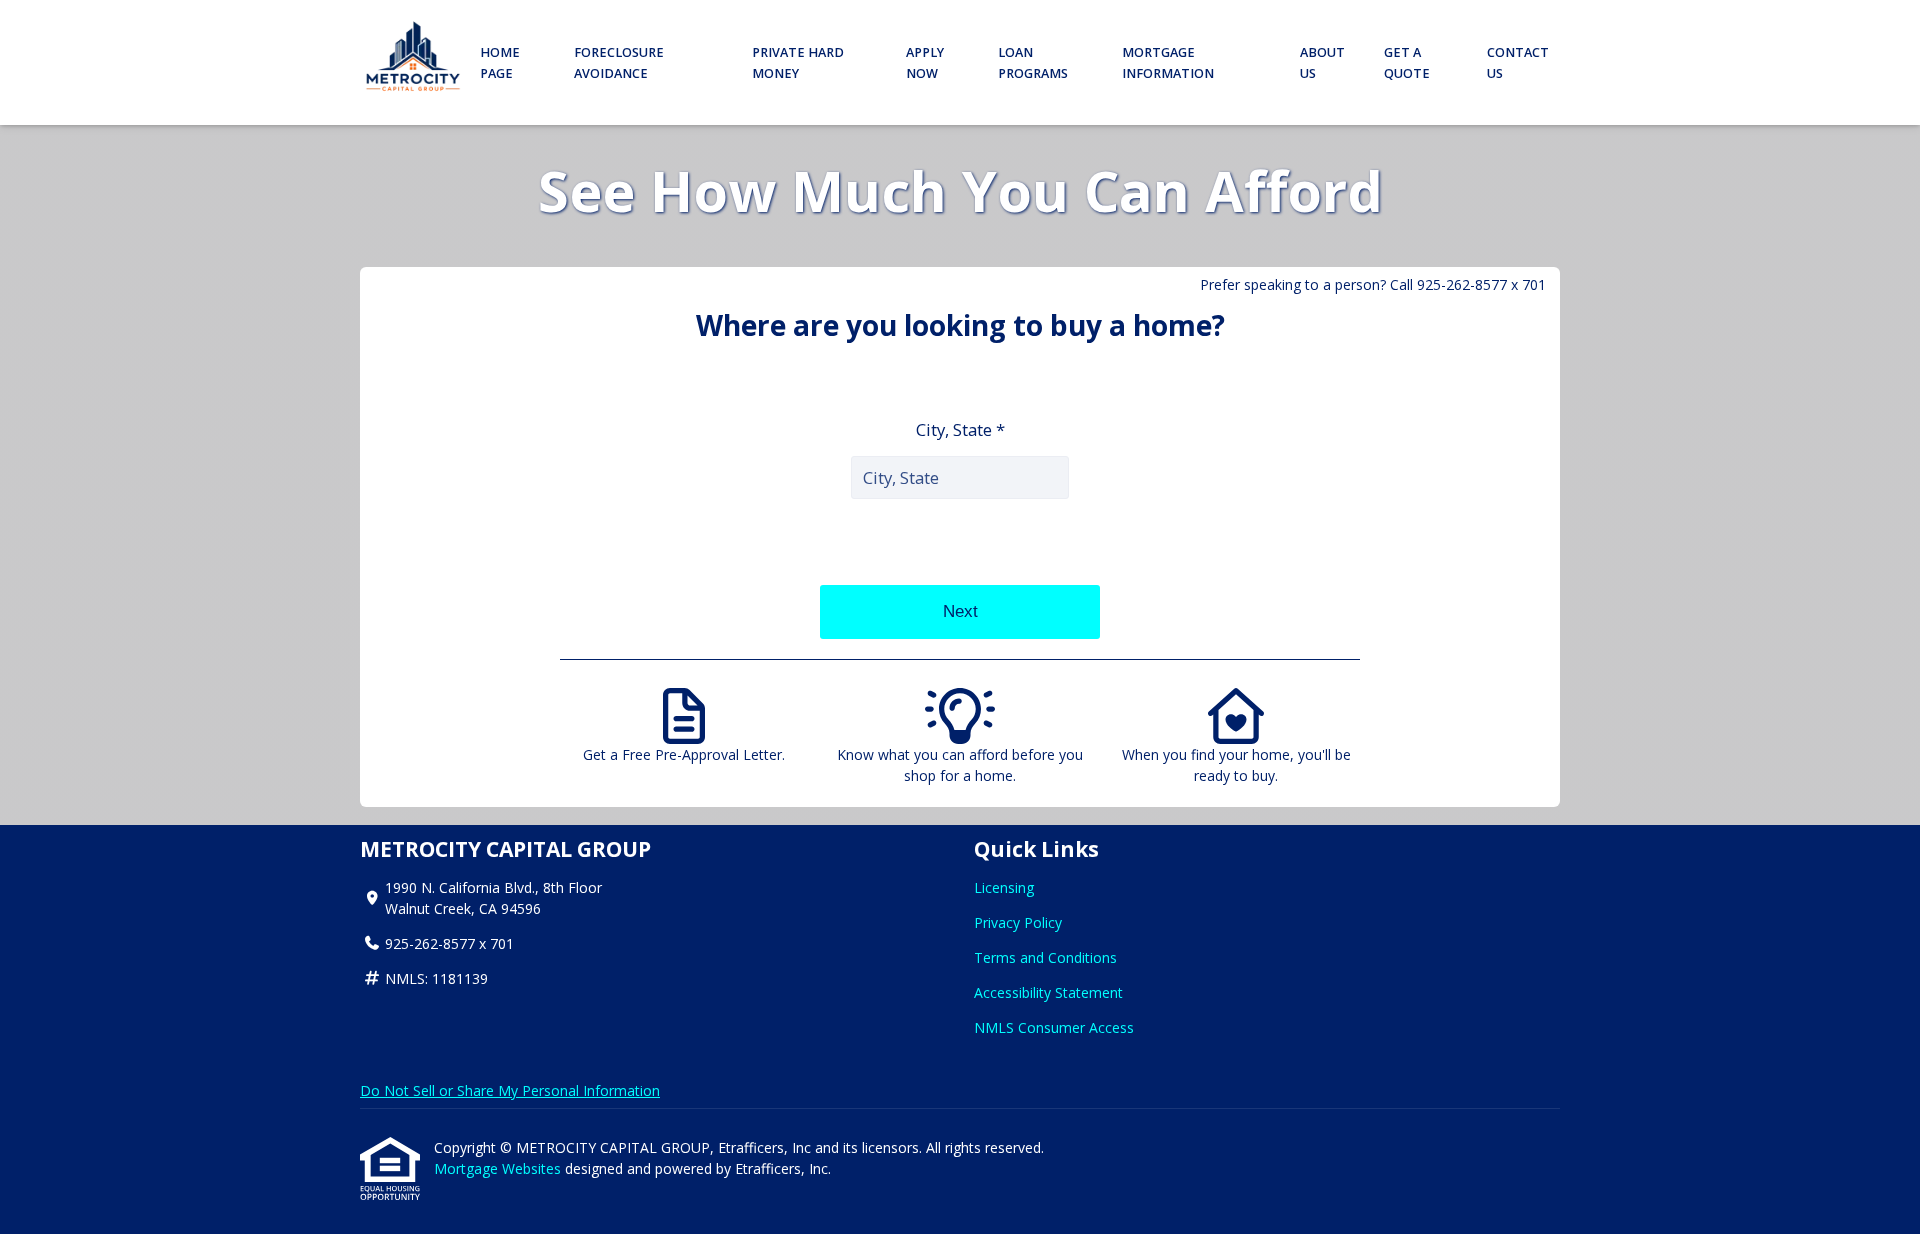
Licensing (1004, 887)
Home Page (500, 63)
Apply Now (925, 63)
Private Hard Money (798, 63)
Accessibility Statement (1048, 992)
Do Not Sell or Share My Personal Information (510, 1090)
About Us (1322, 63)
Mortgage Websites (499, 1168)
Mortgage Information (1168, 63)
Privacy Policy (1018, 922)
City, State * (960, 429)
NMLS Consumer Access (1054, 1027)
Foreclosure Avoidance (619, 63)
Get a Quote (1407, 63)
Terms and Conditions (1045, 957)
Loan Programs (1033, 63)
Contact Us (1518, 63)
